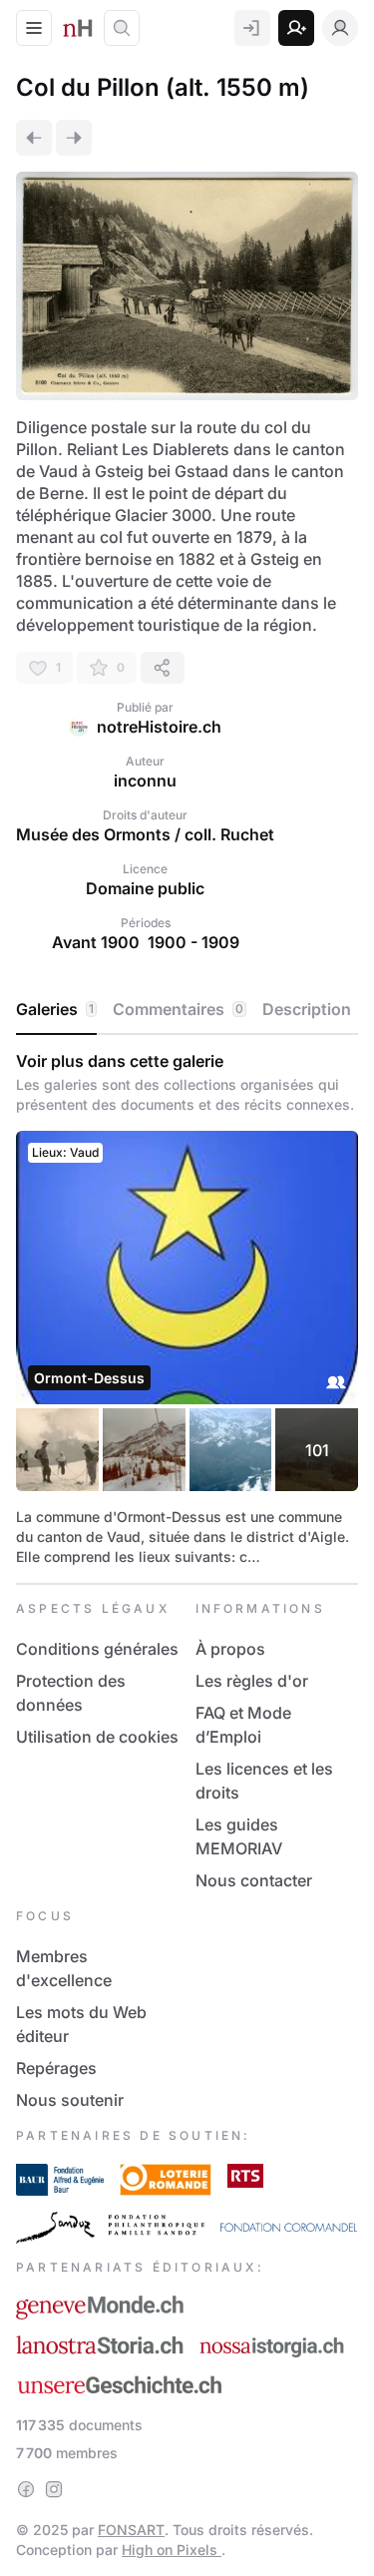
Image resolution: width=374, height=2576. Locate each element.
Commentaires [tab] (178, 1009)
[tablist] (187, 1010)
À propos (230, 1649)
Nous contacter (254, 1880)
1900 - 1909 (193, 942)
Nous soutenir (70, 2100)
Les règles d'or (252, 1681)
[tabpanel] (187, 1309)
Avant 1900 (96, 942)
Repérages (56, 2068)
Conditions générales (97, 1649)
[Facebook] (26, 2489)
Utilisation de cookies (97, 1737)
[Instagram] (54, 2489)
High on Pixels (172, 2550)
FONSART (131, 2530)
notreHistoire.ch (159, 727)
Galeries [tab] (55, 1009)
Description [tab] (307, 1009)
